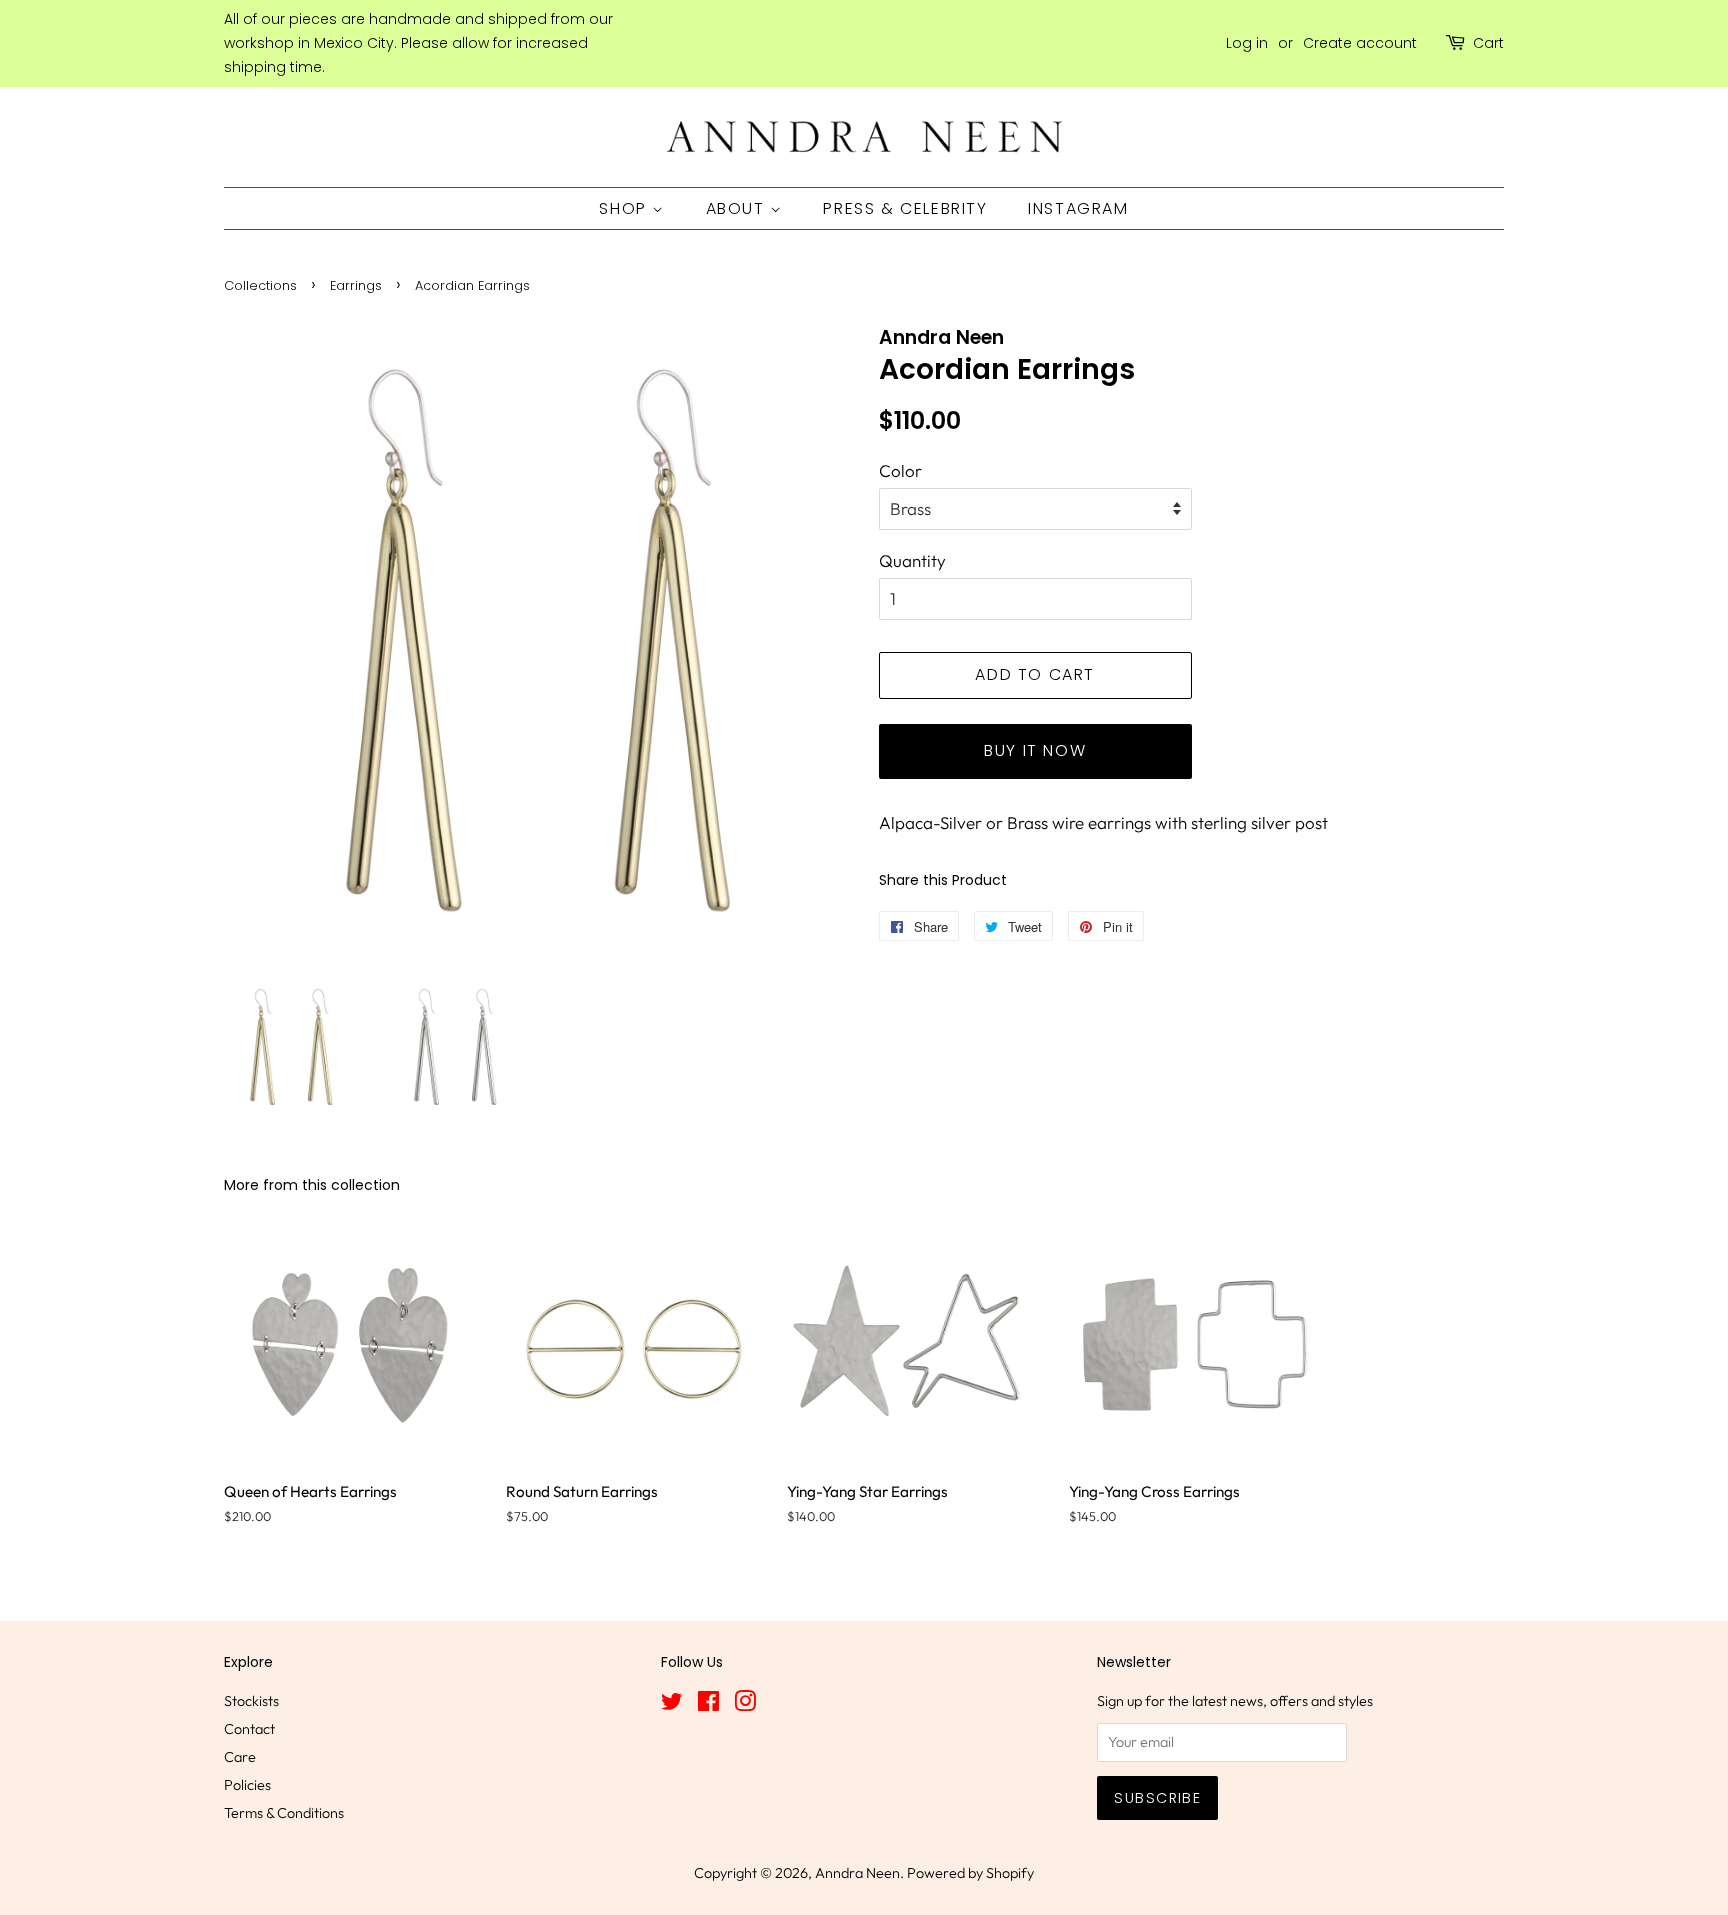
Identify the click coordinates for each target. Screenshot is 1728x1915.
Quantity (912, 560)
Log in (1247, 43)
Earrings (356, 285)
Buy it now (1035, 750)
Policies (247, 1785)
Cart (1488, 43)
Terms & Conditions (284, 1813)
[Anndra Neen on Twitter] (672, 1705)
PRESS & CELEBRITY (905, 208)
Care (240, 1757)
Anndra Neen (857, 1873)
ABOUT (738, 208)
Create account (1360, 43)
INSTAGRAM (1078, 208)
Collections (260, 285)
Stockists (251, 1701)
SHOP (625, 208)
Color (900, 470)
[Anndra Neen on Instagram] (745, 1705)
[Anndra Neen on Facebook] (708, 1705)
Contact (249, 1729)
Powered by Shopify (970, 1873)
